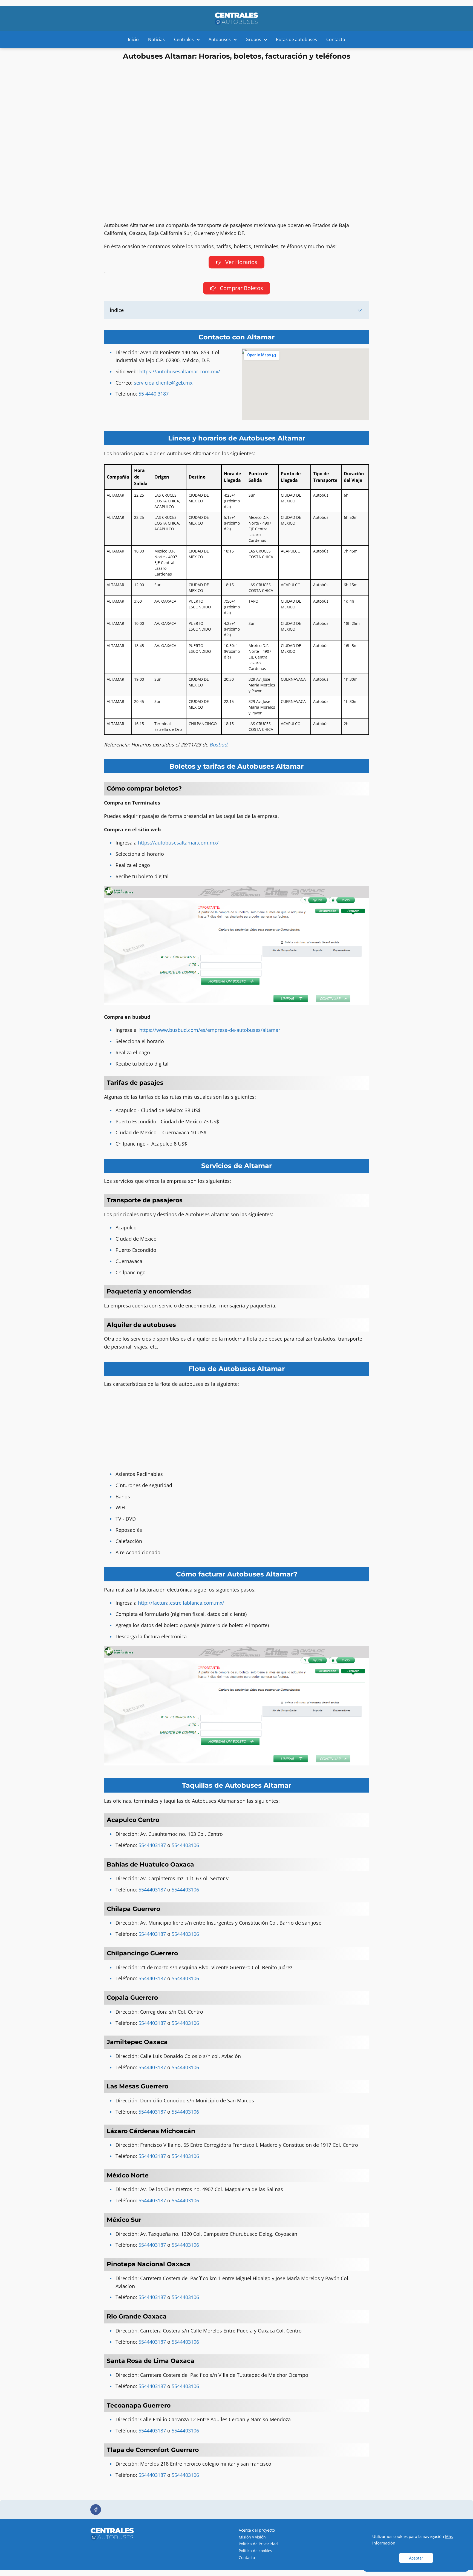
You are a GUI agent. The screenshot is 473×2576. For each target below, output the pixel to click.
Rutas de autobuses (296, 39)
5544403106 (185, 2475)
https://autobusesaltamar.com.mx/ (180, 371)
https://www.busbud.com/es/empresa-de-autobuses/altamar (210, 1030)
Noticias (156, 39)
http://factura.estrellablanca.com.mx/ (181, 1603)
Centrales (184, 39)
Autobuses (220, 39)
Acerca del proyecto (257, 2530)
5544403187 (152, 2475)
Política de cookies (255, 2551)
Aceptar (416, 2558)
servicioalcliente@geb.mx (163, 383)
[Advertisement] (236, 101)
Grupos (253, 39)
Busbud (218, 745)
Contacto (336, 39)
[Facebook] (96, 2510)
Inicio (133, 39)
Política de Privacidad (258, 2544)
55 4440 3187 (154, 394)
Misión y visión (252, 2537)
